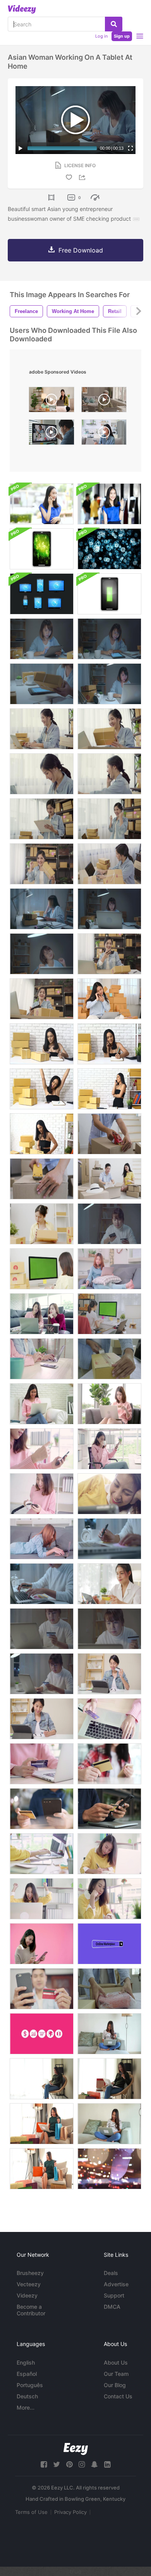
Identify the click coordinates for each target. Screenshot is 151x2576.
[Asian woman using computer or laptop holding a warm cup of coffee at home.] (109, 1269)
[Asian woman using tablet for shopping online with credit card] (42, 1719)
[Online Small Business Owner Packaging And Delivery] (109, 1359)
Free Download (81, 250)
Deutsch (27, 2396)
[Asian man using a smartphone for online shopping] (42, 1989)
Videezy (27, 2295)
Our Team (116, 2374)
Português (30, 2385)
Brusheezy (30, 2273)
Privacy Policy (70, 2512)
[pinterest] (69, 2464)
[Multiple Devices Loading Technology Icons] (109, 594)
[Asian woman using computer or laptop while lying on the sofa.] (42, 1539)
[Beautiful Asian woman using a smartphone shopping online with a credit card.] (109, 1224)
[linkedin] (107, 2464)
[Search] (114, 24)
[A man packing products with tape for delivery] (42, 1179)
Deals (111, 2273)
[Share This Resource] (83, 177)
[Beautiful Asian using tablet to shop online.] (109, 1584)
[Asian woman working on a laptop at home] (109, 684)
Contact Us (118, 2396)
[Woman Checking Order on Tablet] (42, 1224)
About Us (116, 2362)
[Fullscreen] (130, 148)
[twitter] (57, 2464)
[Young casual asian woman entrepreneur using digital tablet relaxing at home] (104, 434)
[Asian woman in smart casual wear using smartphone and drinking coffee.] (42, 1494)
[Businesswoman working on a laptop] (42, 954)
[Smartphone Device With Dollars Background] (42, 549)
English (26, 2362)
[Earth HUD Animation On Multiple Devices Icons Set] (42, 594)
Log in (101, 36)
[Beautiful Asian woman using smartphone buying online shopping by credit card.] (42, 1449)
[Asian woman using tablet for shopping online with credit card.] (109, 1674)
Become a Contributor (31, 2310)
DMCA (112, 2307)
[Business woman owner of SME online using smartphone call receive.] (109, 774)
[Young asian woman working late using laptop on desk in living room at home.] (109, 1539)
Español (27, 2374)
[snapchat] (94, 2464)
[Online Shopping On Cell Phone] (109, 1809)
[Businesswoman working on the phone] (109, 999)
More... (26, 2407)
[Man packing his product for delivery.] (109, 1134)
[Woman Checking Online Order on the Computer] (42, 1269)
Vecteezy (29, 2284)
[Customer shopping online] (109, 1764)
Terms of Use (31, 2512)
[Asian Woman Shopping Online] (109, 1404)
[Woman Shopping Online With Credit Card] (109, 2034)
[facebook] (44, 2464)
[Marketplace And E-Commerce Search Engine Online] (42, 2034)
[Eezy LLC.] (76, 2449)
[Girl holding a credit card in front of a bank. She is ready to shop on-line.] (109, 504)
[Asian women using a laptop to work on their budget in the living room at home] (42, 1314)
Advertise (116, 2284)
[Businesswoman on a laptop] (109, 909)
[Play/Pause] (21, 148)
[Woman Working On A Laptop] (109, 2124)
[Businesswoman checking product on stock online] (42, 639)
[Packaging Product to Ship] (109, 1989)
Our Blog (115, 2385)
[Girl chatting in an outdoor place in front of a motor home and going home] (42, 504)
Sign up (122, 36)
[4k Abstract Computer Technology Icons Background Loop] (109, 549)
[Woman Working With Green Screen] (109, 1314)
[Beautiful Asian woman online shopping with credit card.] (42, 1629)
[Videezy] (22, 9)
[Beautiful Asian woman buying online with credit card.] (42, 1674)
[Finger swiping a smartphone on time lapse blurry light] (109, 2169)
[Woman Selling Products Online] (42, 1044)
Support (114, 2295)
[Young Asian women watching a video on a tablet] (109, 1494)
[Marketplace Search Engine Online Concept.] (109, 1944)
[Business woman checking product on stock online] (109, 639)
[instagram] (82, 2464)
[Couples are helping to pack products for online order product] (109, 1179)
